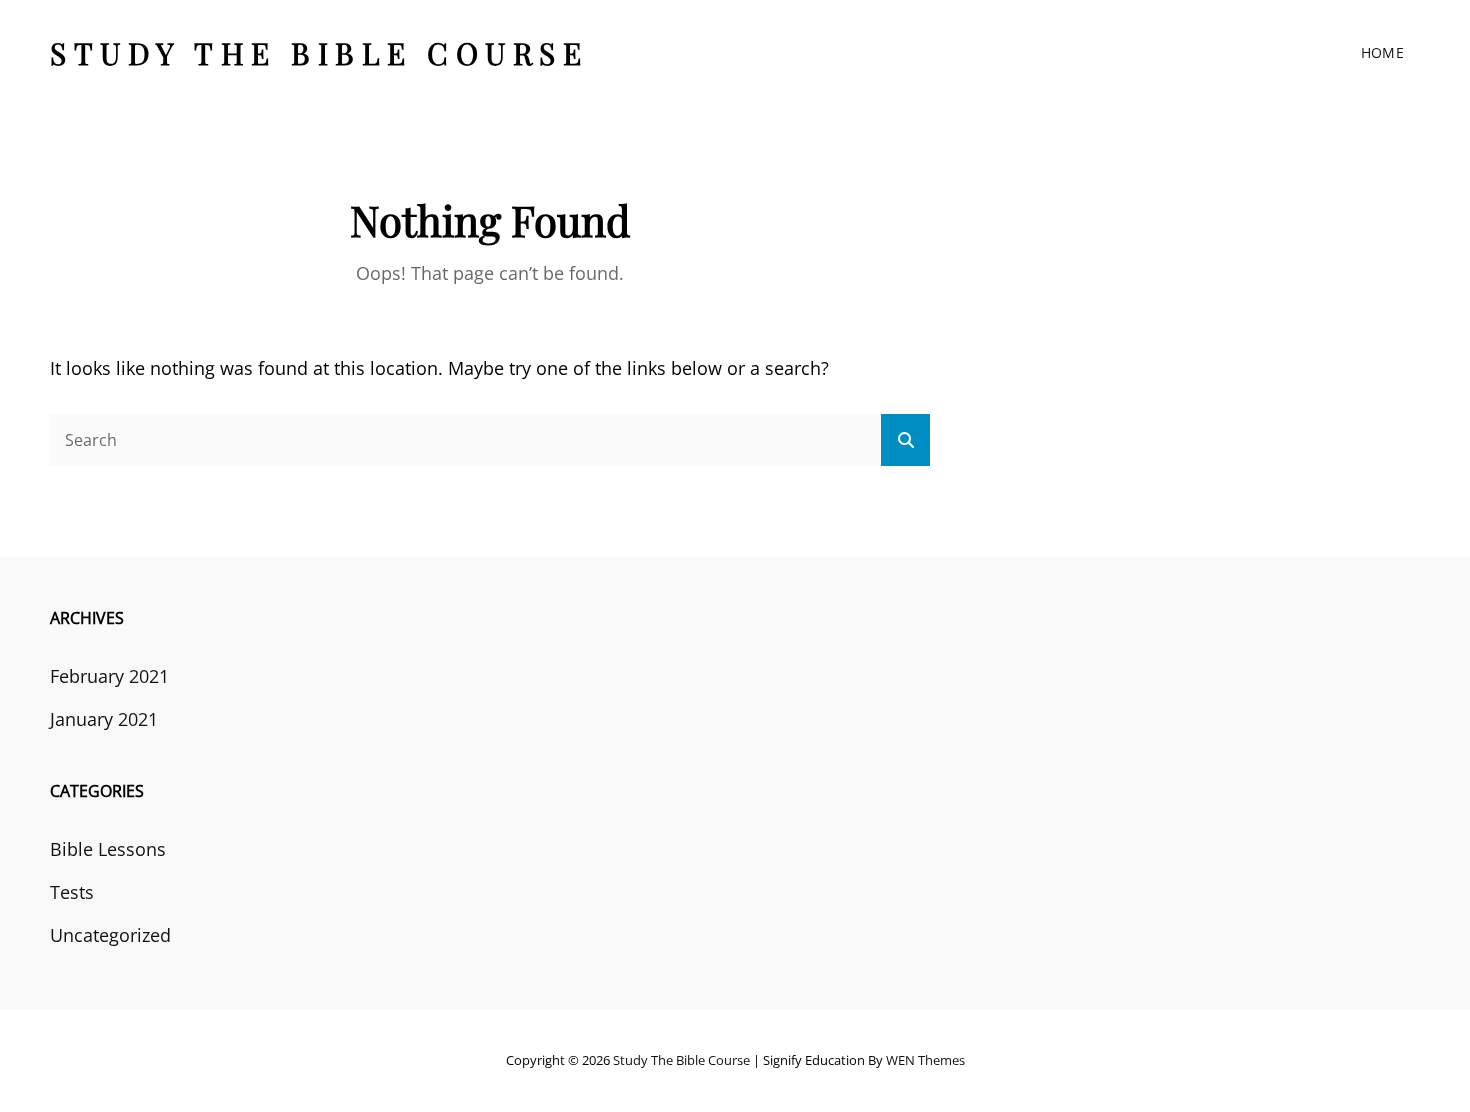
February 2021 (109, 676)
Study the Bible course (319, 53)
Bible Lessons (108, 849)
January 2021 (104, 719)
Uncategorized (110, 935)
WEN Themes (925, 1060)
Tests (72, 892)
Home (1382, 52)
